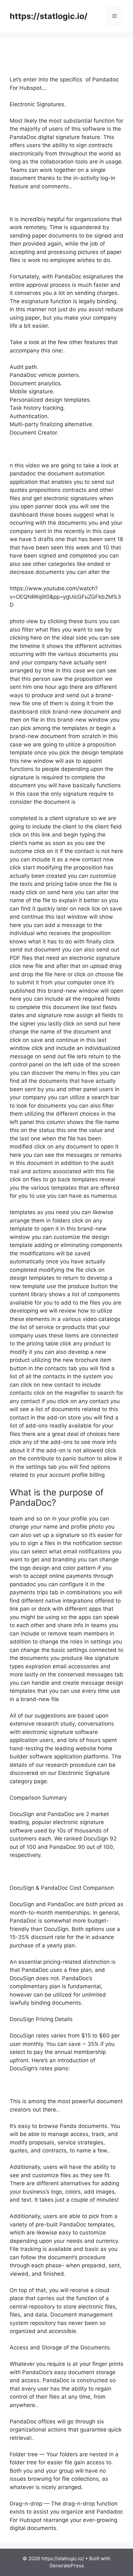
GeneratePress (67, 2566)
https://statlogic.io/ (49, 16)
